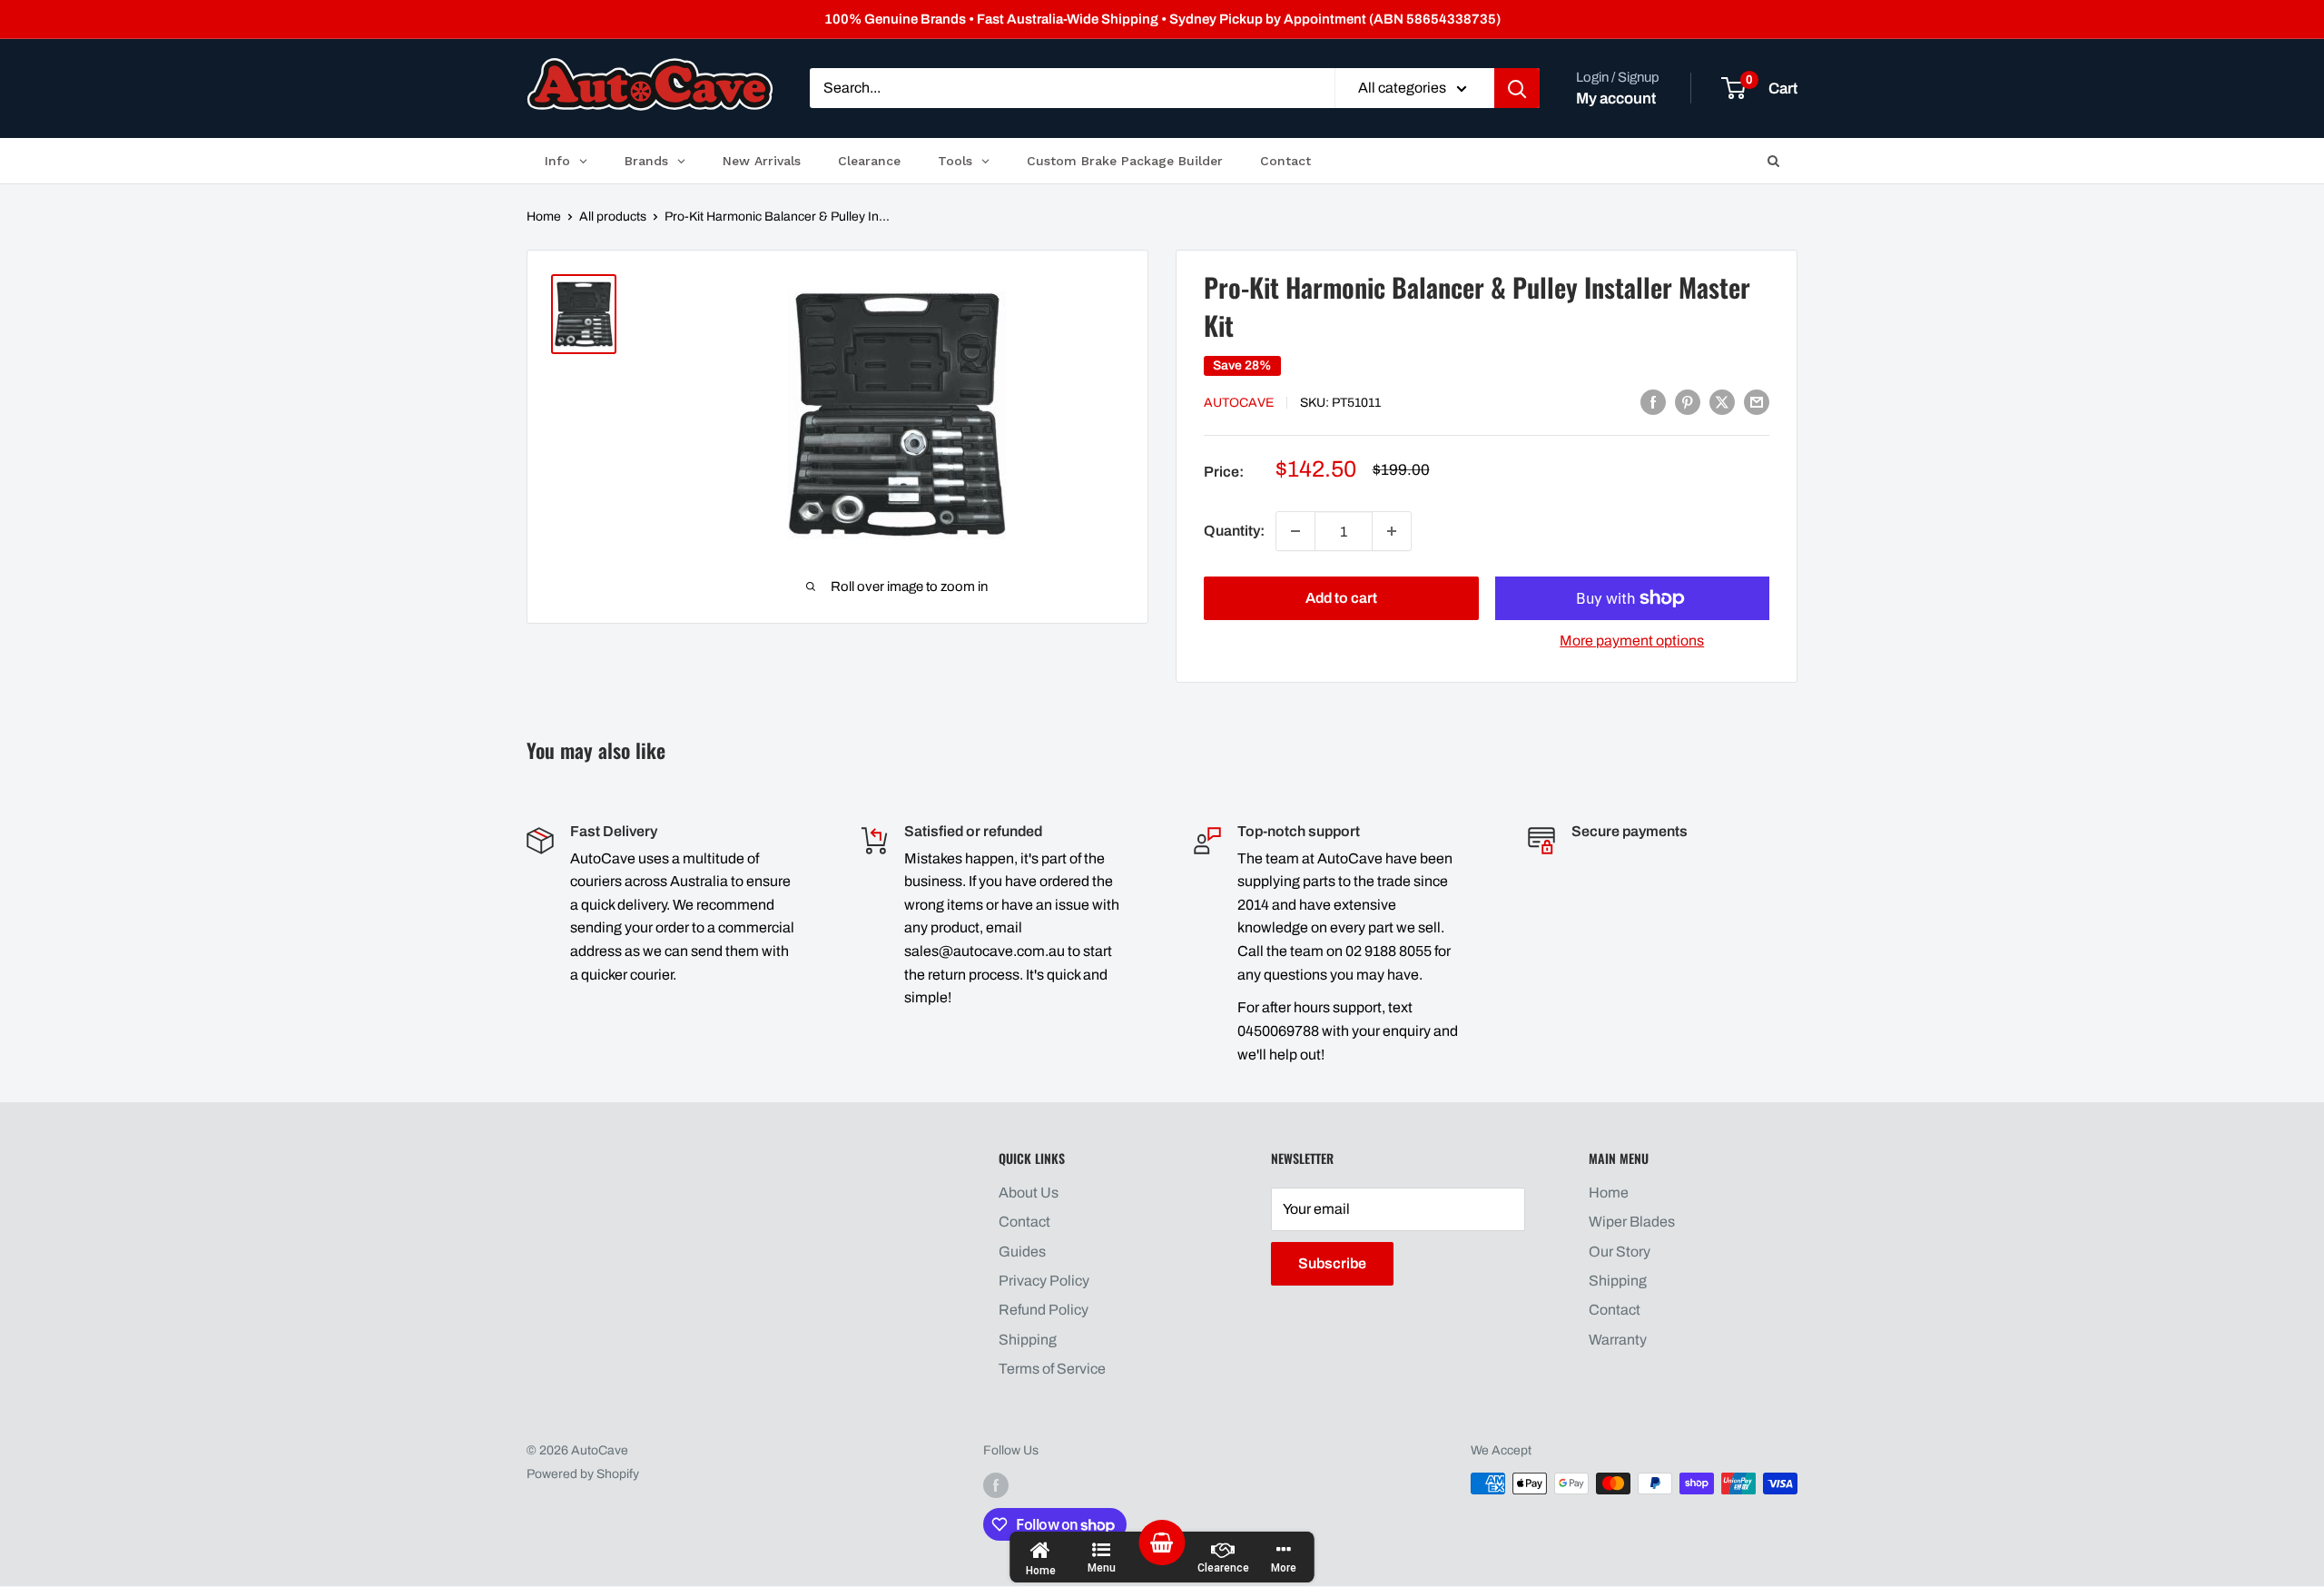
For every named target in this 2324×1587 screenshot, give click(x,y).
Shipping (1028, 1340)
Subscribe (1332, 1263)
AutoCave (1239, 403)
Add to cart (1341, 598)
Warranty (1618, 1340)
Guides (1022, 1252)
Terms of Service (1052, 1369)
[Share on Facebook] (1653, 401)
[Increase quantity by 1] (1392, 531)
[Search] (1517, 89)
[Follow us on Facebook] (996, 1485)
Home (544, 217)
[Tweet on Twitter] (1722, 401)
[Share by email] (1757, 401)
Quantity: (1234, 531)
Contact (1024, 1222)
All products (613, 217)
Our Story (1620, 1252)
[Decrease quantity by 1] (1295, 531)
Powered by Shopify (583, 1474)
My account (1616, 99)
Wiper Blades (1632, 1222)
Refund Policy (1044, 1310)
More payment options (1632, 641)
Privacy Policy (1044, 1281)
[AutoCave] (650, 84)
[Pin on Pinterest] (1688, 401)
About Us (1029, 1193)
